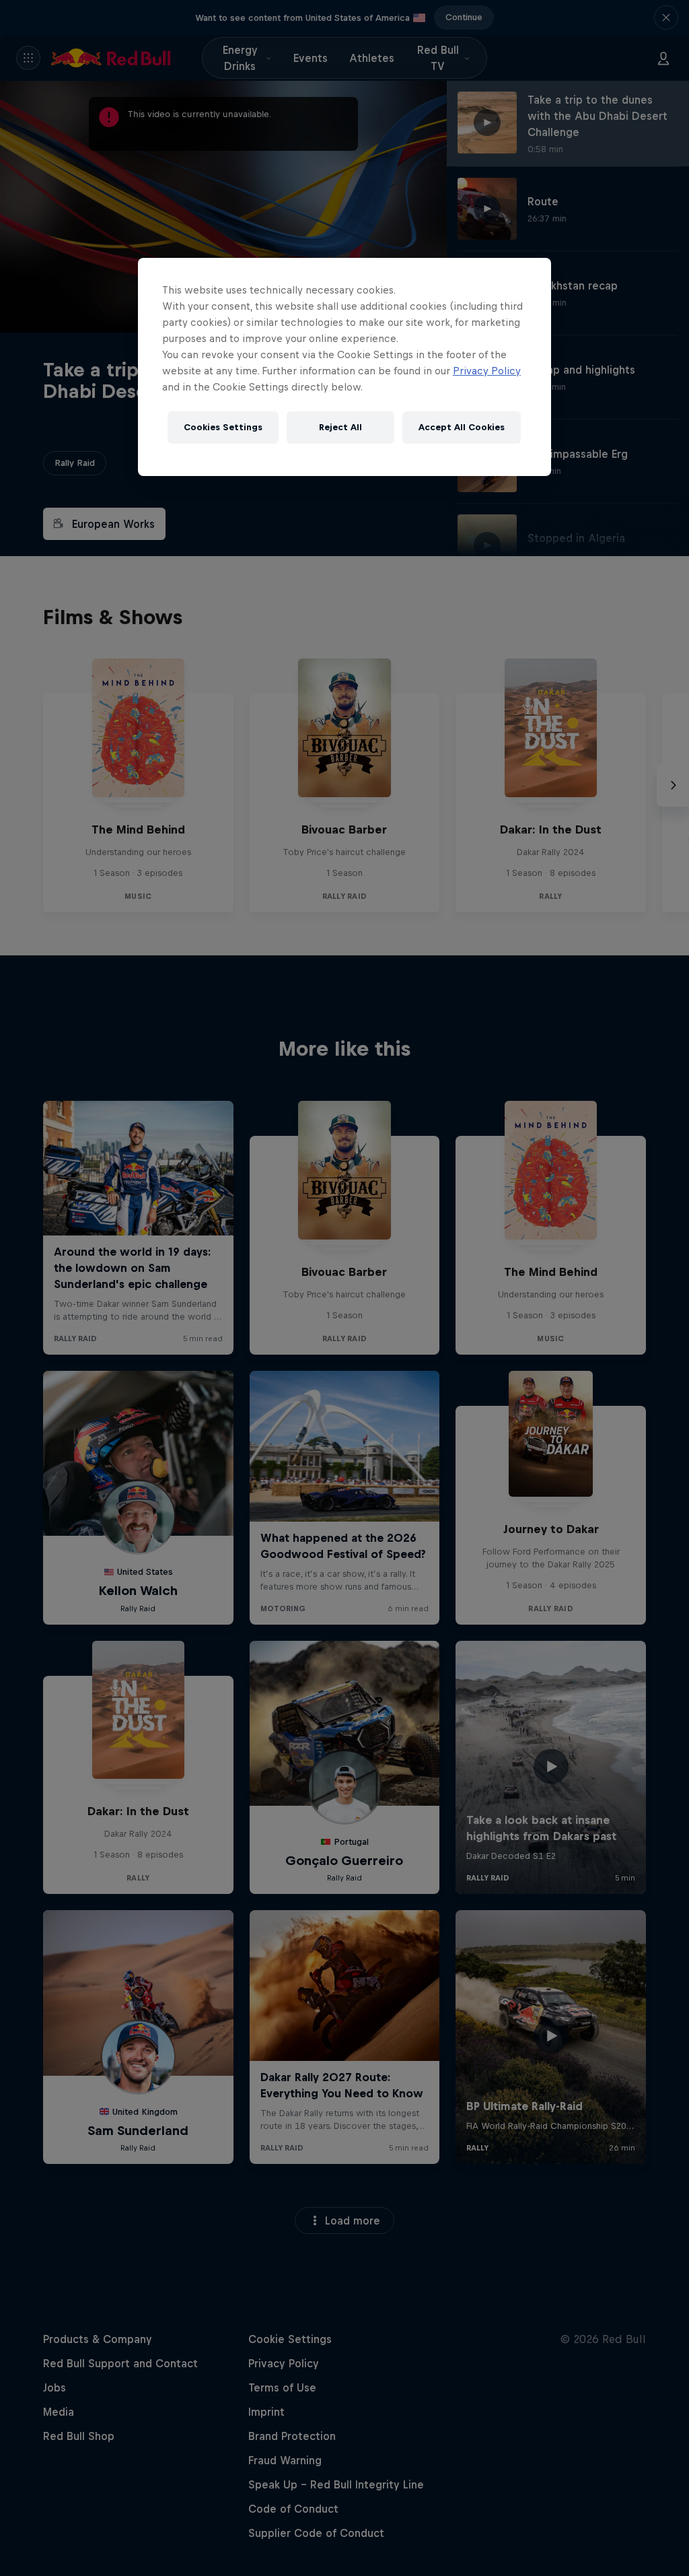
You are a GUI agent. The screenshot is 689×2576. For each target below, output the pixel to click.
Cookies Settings (223, 427)
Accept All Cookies (462, 427)
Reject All (340, 427)
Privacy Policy (487, 371)
